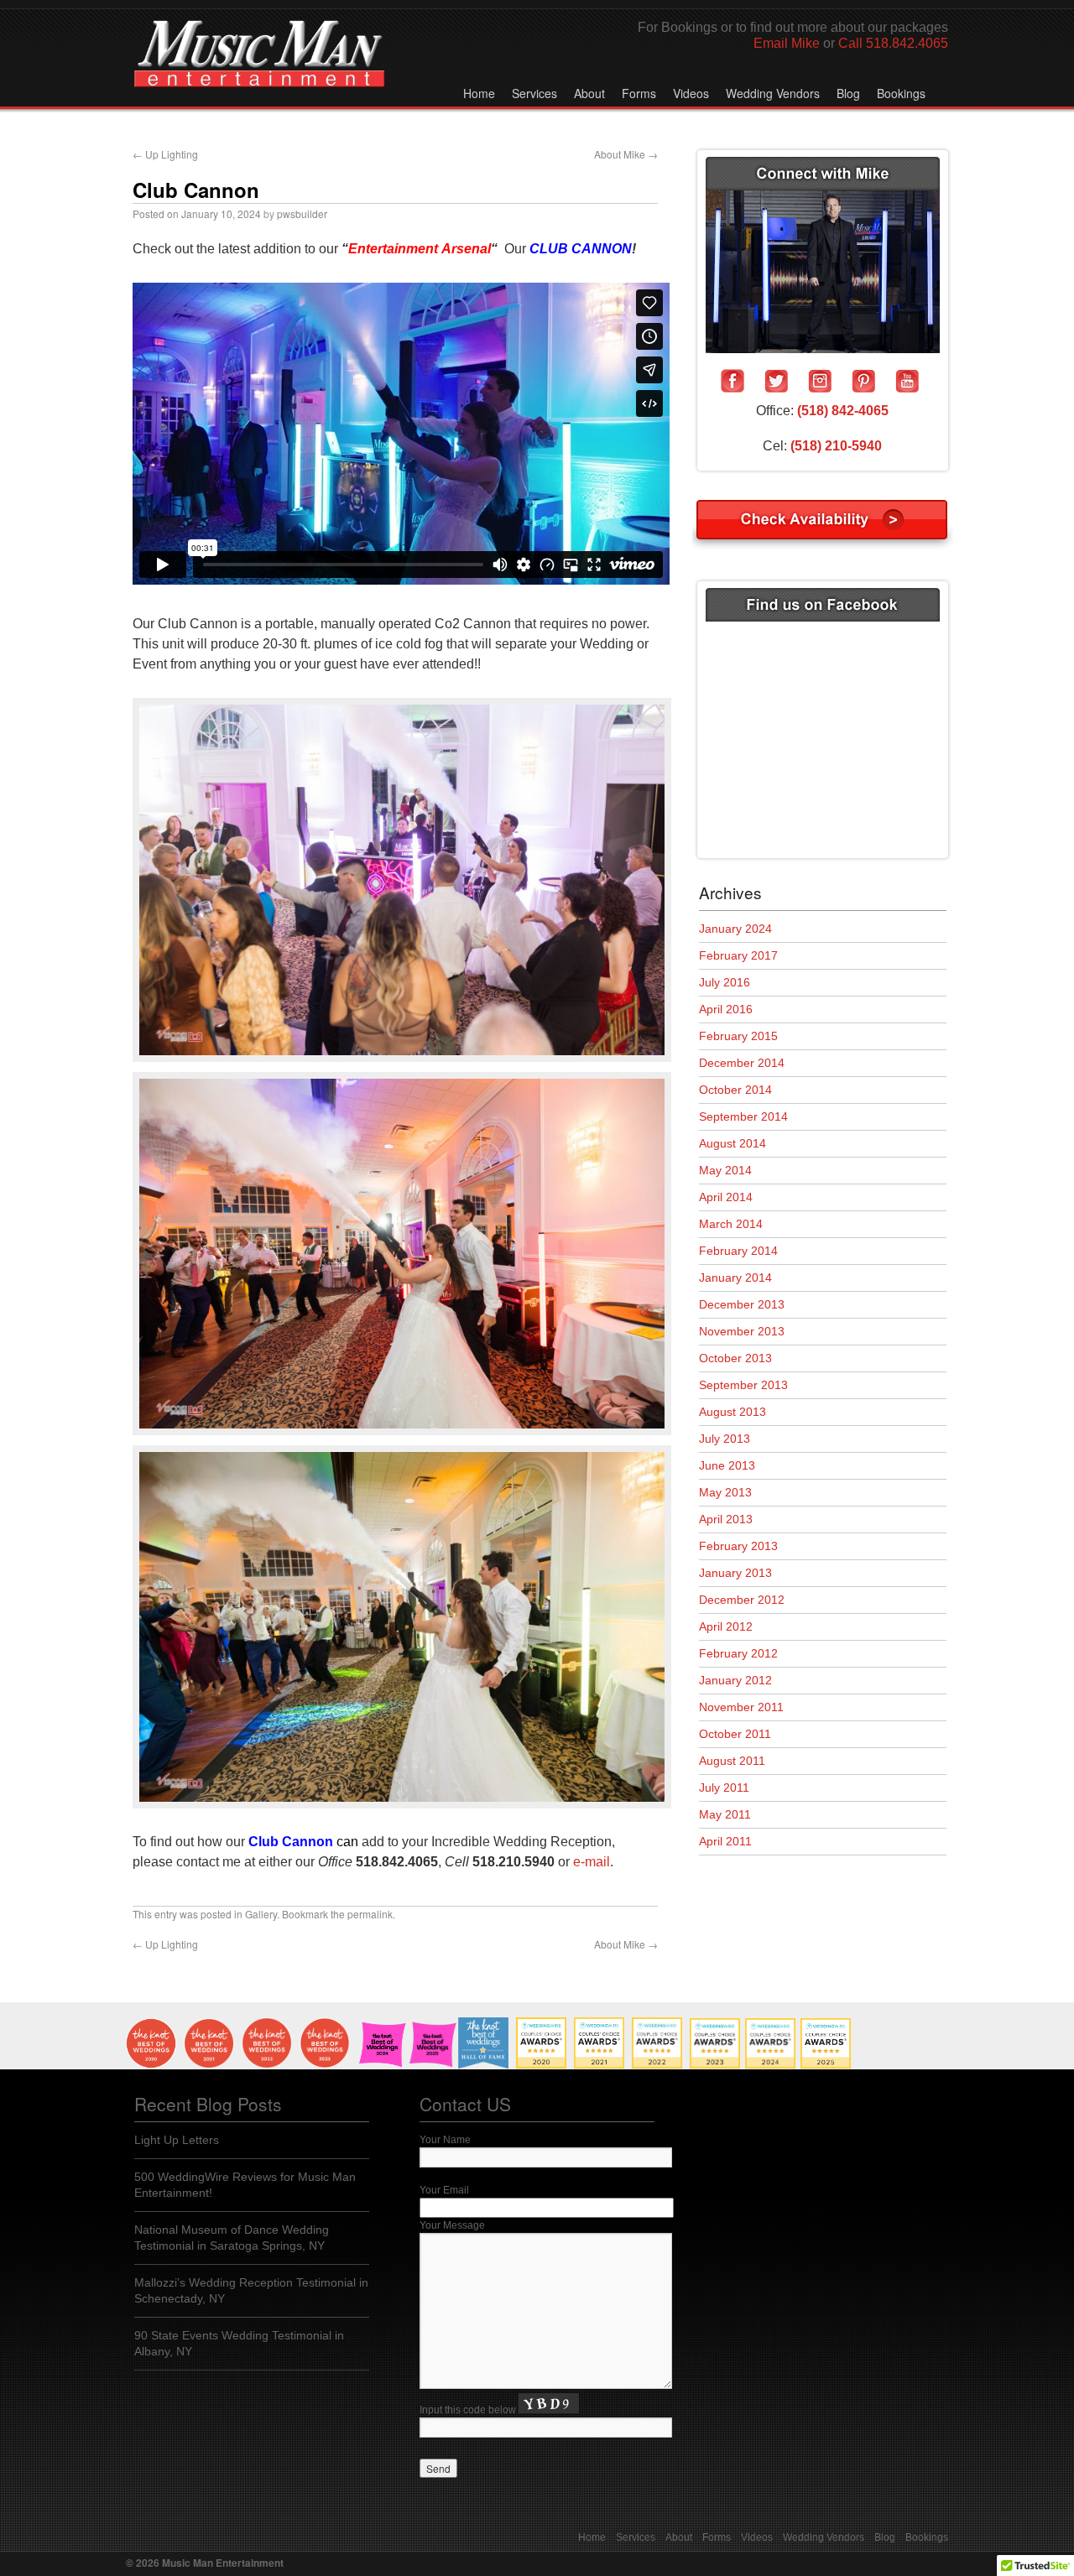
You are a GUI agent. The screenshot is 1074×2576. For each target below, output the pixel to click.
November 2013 (742, 1331)
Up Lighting (165, 154)
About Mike (626, 154)
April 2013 (726, 1519)
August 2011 (732, 1761)
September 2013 (743, 1385)
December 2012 (742, 1600)
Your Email (444, 2190)
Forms (639, 93)
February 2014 (738, 1251)
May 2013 (725, 1492)
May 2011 (725, 1814)
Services (534, 93)
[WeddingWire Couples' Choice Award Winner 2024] (770, 2065)
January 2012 (735, 1680)
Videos (691, 93)
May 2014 (725, 1170)
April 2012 (726, 1626)
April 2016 (726, 1009)
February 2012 (738, 1653)
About (589, 93)
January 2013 (735, 1573)
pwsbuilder (302, 213)
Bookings (901, 93)
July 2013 (725, 1439)
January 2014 (735, 1278)
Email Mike (787, 43)
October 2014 (735, 1090)
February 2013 (738, 1546)
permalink (370, 1914)
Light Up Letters (177, 2140)
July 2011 (724, 1788)
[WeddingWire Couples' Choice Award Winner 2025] (826, 2065)
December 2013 (742, 1304)
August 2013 (733, 1412)
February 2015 (738, 1036)
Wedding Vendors (773, 93)
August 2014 (733, 1143)
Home (479, 93)
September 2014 (743, 1116)
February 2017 (738, 955)
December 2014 (742, 1063)
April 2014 (726, 1197)
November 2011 (741, 1707)
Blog (848, 93)
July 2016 (725, 982)
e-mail (592, 1862)
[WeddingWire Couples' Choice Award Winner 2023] (715, 2065)
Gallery (261, 1914)
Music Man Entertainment (259, 70)
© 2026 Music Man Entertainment (205, 2563)
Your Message (452, 2225)
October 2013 (735, 1358)
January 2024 (735, 929)
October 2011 (735, 1734)
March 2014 (731, 1224)
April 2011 (725, 1841)
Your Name (445, 2140)
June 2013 (727, 1465)
